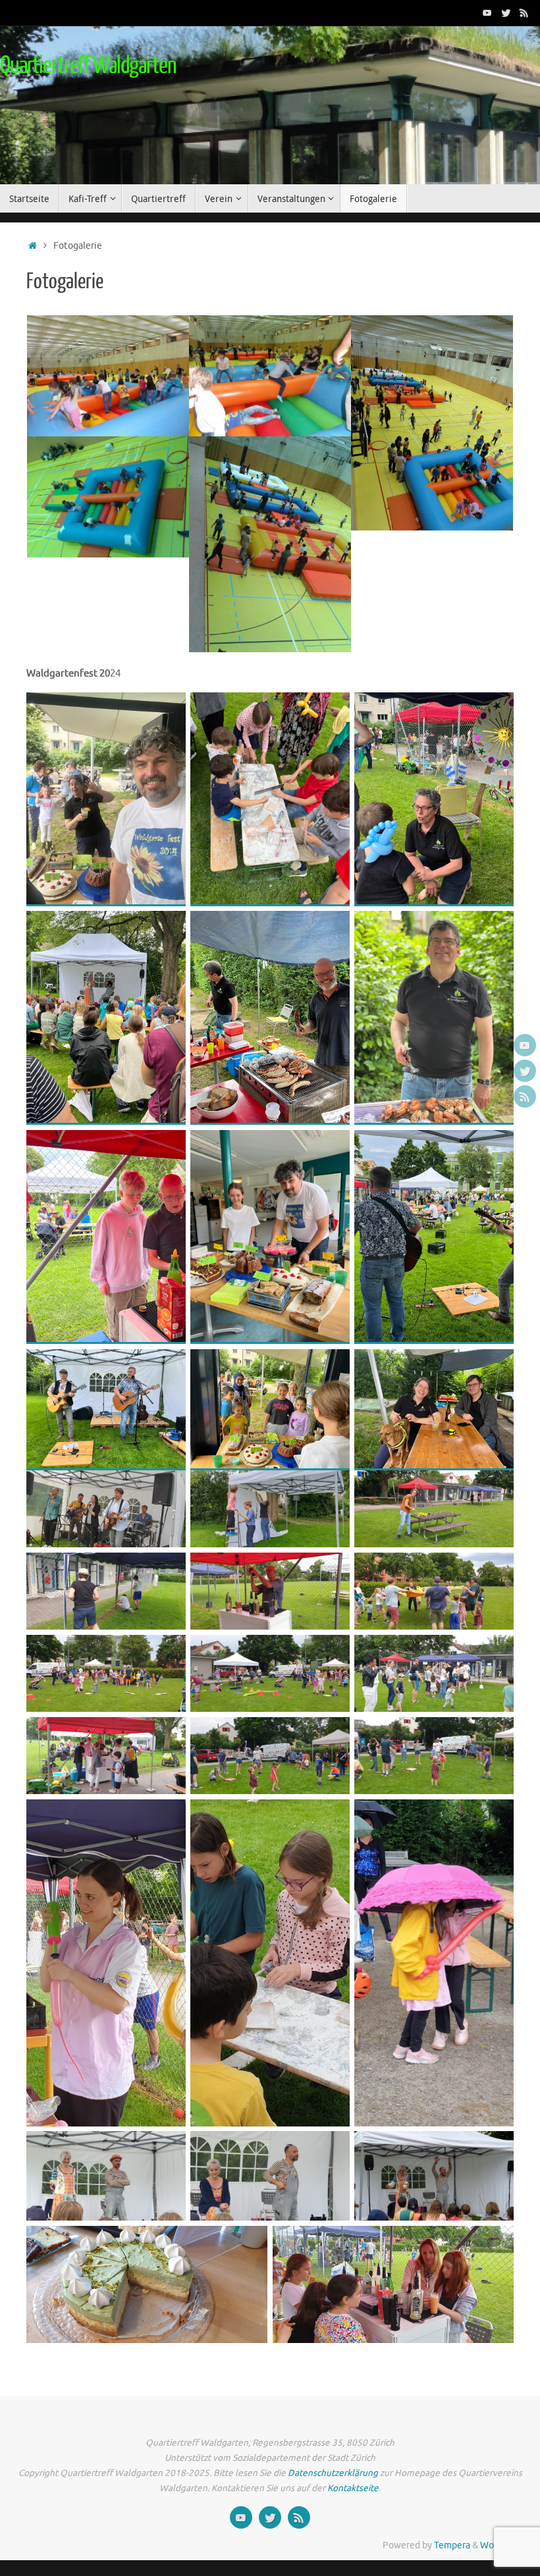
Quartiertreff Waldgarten (88, 66)
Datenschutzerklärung (333, 2473)
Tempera (452, 2545)
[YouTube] (487, 13)
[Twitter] (506, 13)
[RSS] (524, 13)
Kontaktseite (352, 2488)
